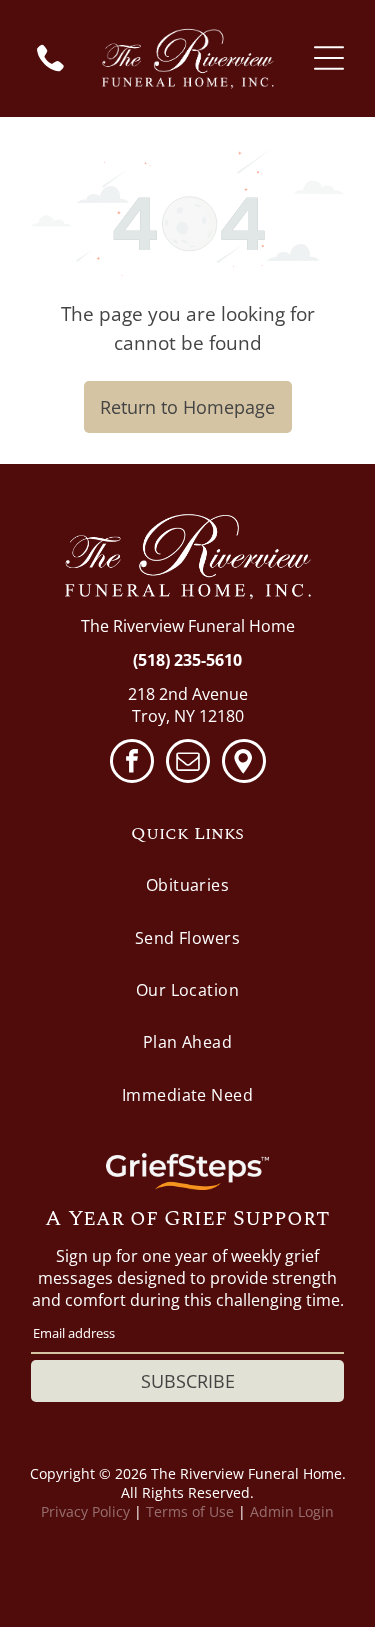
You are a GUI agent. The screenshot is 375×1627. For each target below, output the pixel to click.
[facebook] (132, 763)
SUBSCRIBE (188, 1381)
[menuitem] (187, 885)
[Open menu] (329, 58)
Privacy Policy (85, 1511)
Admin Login (292, 1511)
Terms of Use (190, 1511)
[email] (188, 763)
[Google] (244, 763)
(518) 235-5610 (187, 660)
